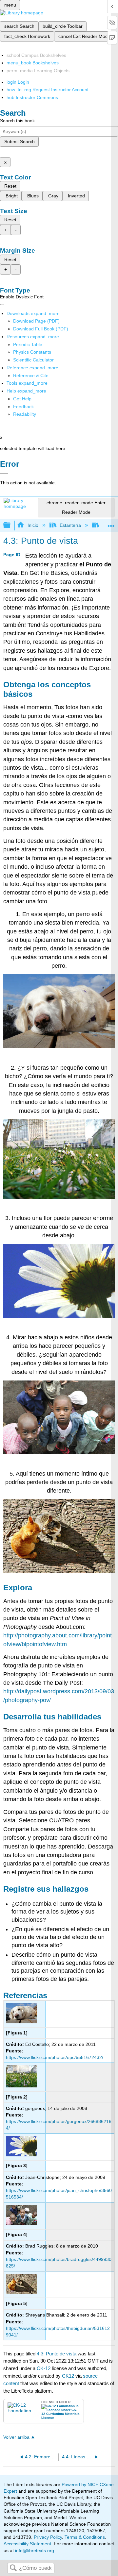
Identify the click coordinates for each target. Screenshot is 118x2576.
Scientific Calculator (33, 360)
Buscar (13, 2568)
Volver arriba (16, 2437)
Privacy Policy (48, 2537)
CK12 (68, 2376)
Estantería (70, 525)
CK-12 (44, 2368)
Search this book (17, 121)
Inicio (33, 525)
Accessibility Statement (27, 2544)
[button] (23, 407)
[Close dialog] (4, 473)
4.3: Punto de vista (57, 2354)
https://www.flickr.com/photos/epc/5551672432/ (55, 2057)
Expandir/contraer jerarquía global (11, 525)
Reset (10, 186)
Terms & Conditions (85, 2537)
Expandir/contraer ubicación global (111, 523)
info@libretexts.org (34, 2551)
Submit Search (20, 142)
